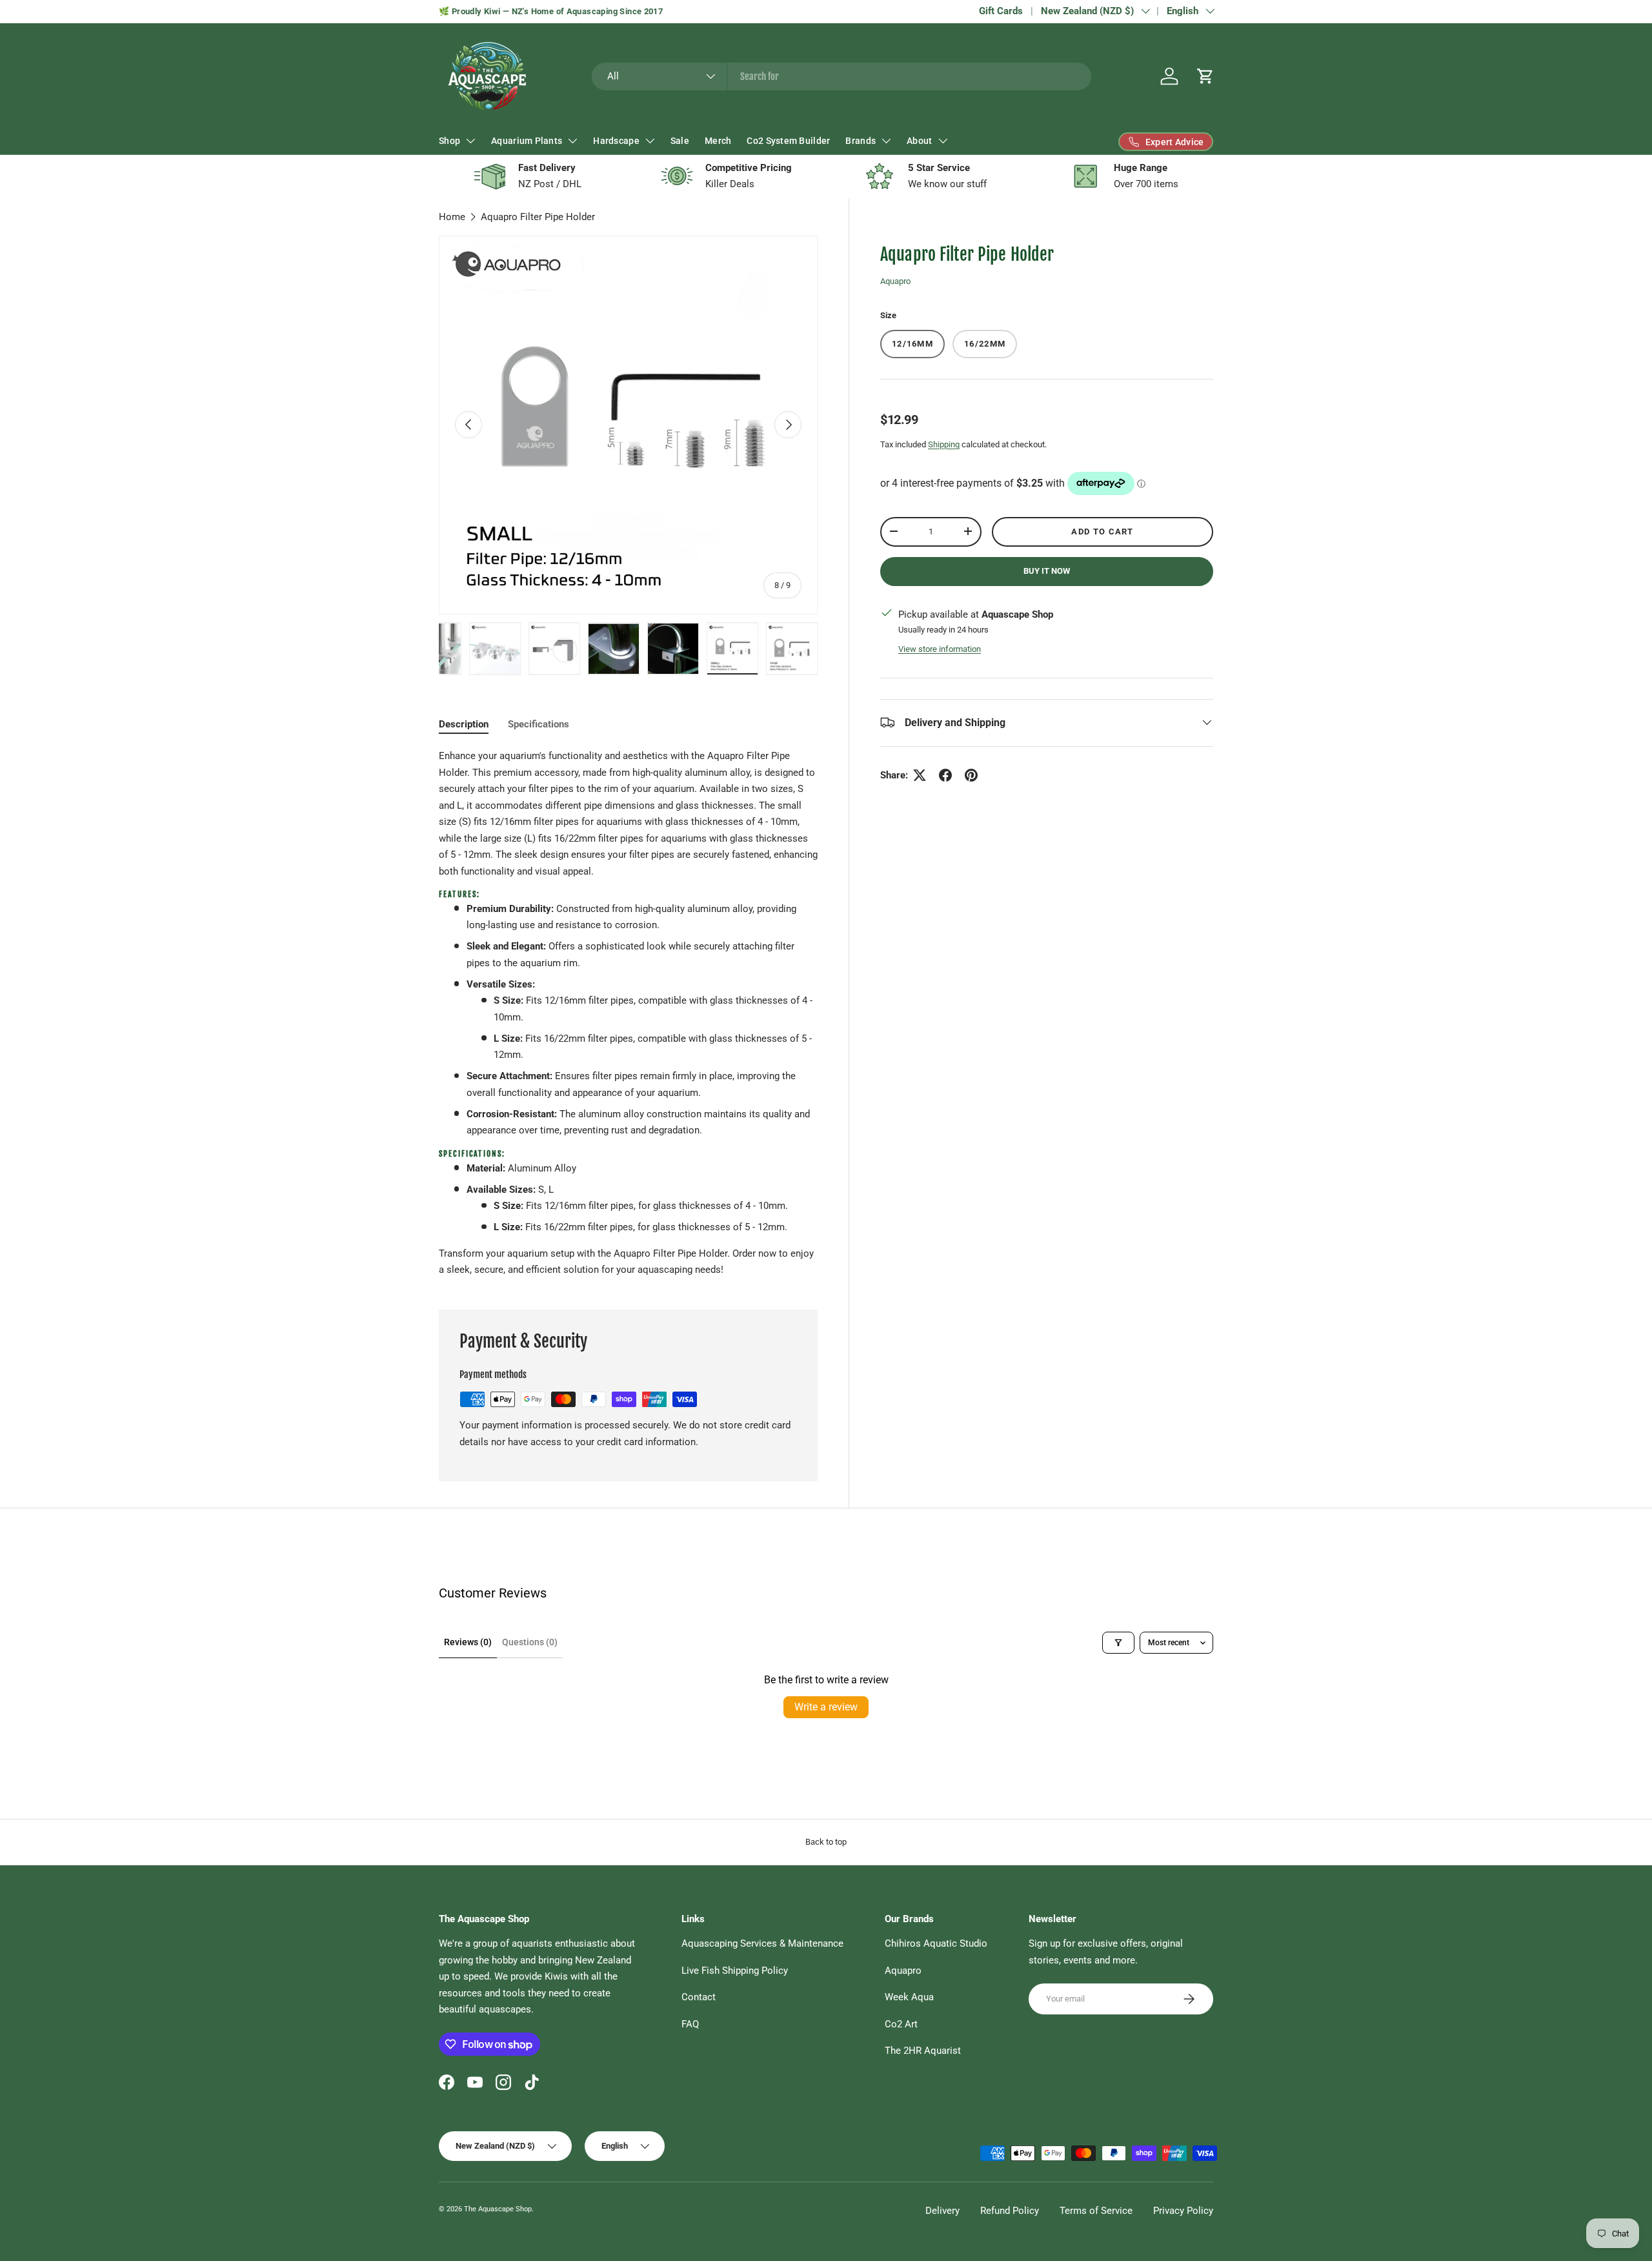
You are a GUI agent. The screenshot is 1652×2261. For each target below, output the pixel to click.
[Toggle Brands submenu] (886, 141)
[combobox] (842, 76)
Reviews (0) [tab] (468, 1642)
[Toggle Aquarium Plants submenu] (572, 141)
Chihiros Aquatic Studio (936, 1943)
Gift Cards (1001, 11)
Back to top (826, 1842)
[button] (1205, 76)
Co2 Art (901, 2024)
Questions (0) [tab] (530, 1642)
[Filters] (1118, 1643)
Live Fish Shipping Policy (735, 1971)
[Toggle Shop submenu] (470, 141)
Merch (718, 141)
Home (452, 217)
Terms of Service (1096, 2211)
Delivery (942, 2211)
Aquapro (895, 280)
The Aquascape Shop (498, 2209)
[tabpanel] (628, 1013)
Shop (449, 141)
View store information (940, 648)
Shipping (944, 444)
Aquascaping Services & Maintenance (762, 1943)
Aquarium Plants (527, 141)
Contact (699, 1997)
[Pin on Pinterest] (971, 775)
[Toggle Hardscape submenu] (650, 141)
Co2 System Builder (788, 141)
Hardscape (616, 141)
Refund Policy (1010, 2211)
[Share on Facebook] (945, 775)
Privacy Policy (1183, 2211)
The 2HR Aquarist (923, 2051)
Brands (861, 141)
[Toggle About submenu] (943, 141)
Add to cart (1102, 531)
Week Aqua (909, 1997)
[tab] (464, 724)
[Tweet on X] (920, 775)
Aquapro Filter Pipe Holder (538, 217)
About (919, 141)
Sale (680, 141)
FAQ (690, 2024)
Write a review (826, 1707)
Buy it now (1047, 570)
